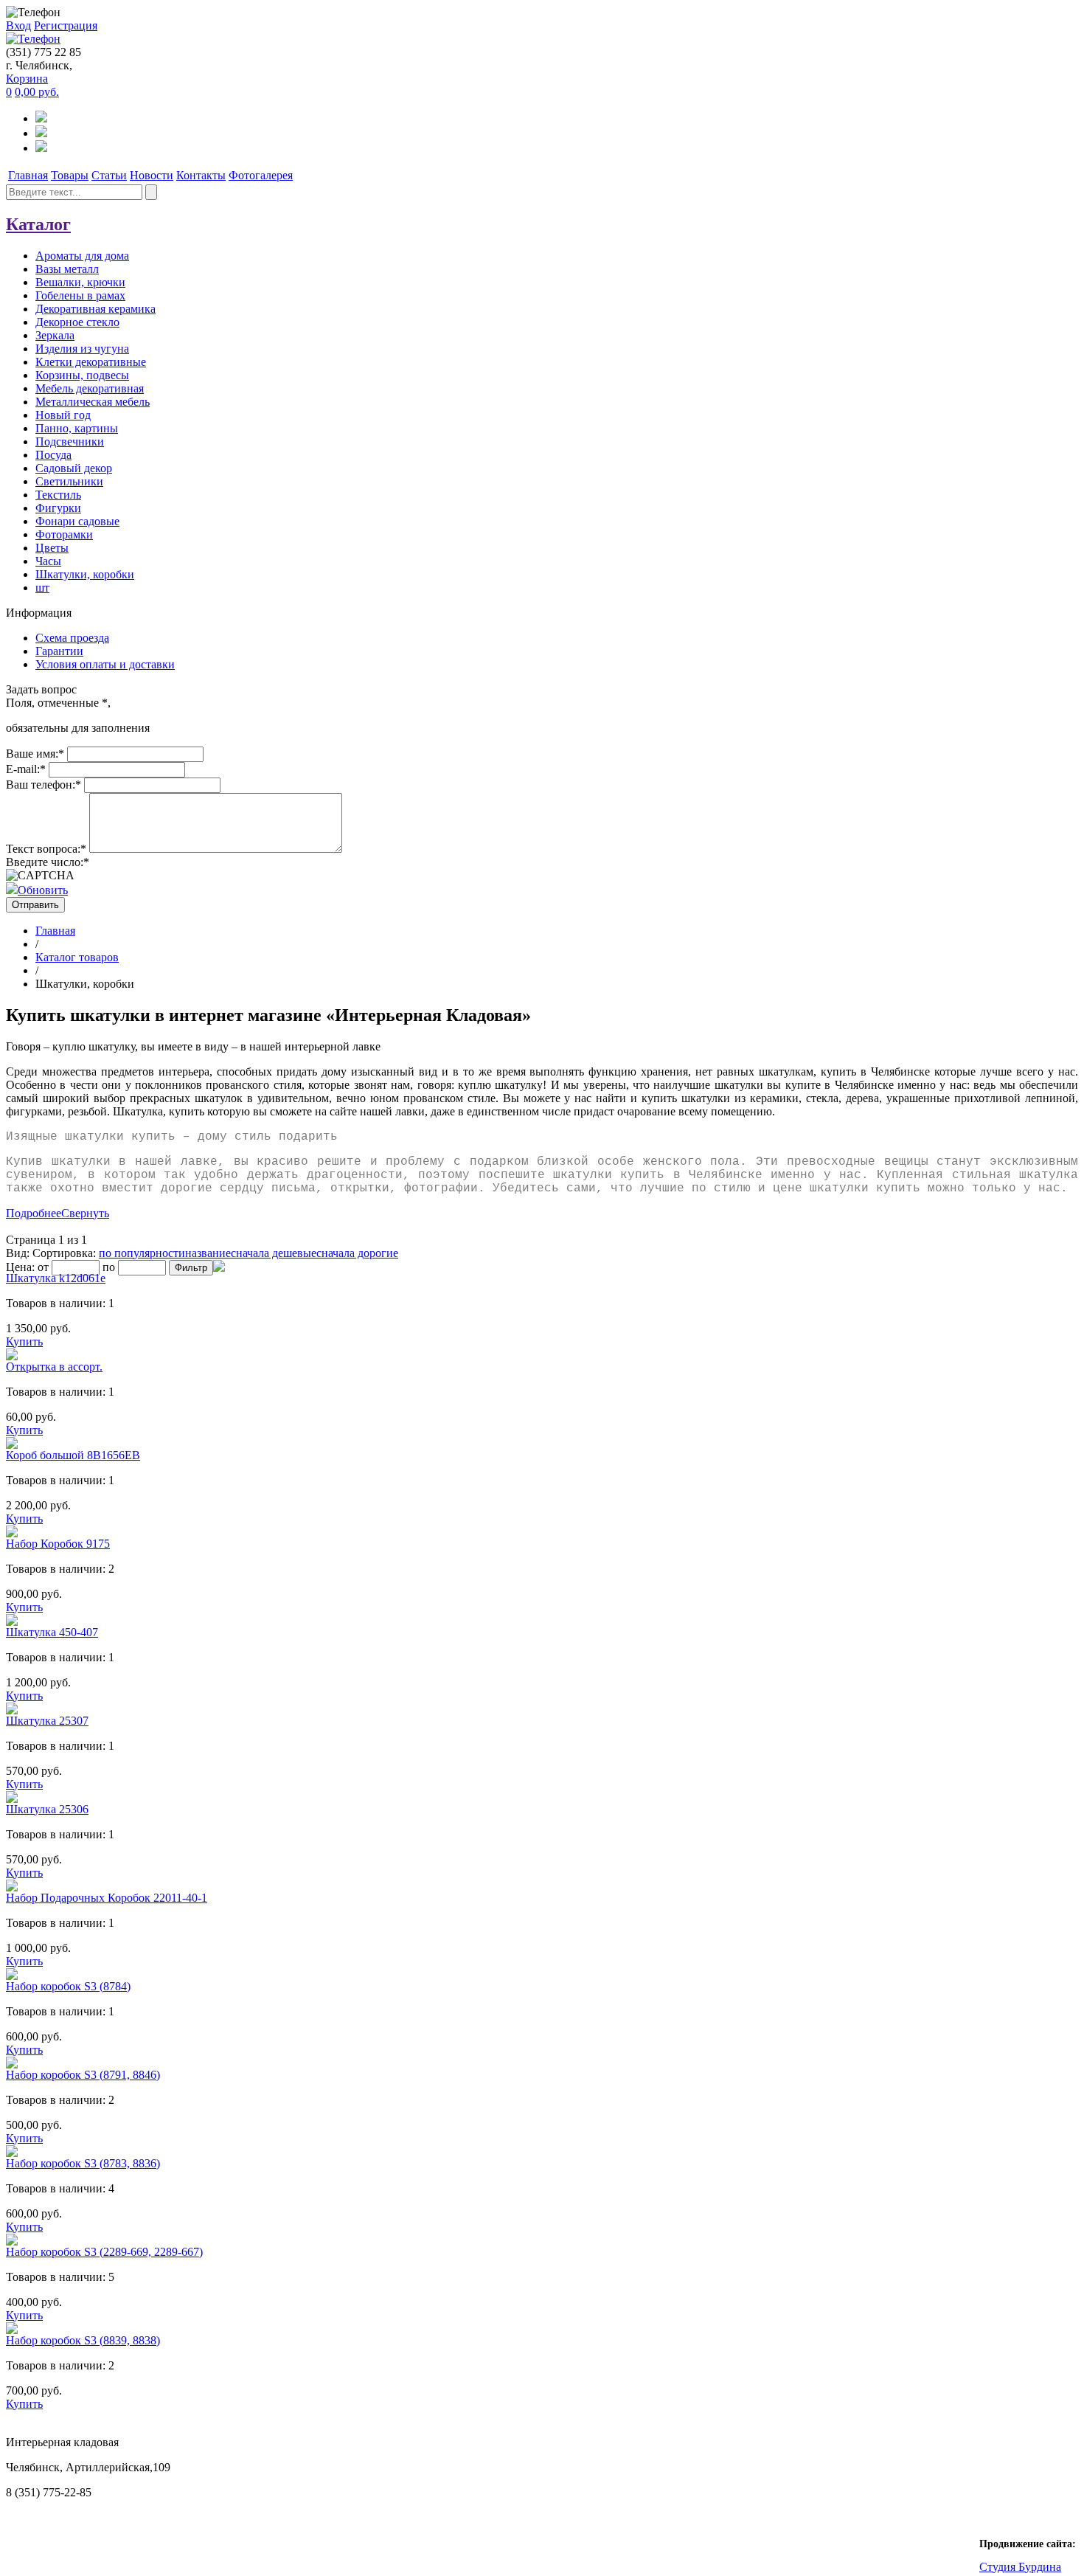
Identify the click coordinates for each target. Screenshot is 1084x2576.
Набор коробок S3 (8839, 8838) (83, 2340)
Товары (70, 175)
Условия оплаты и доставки (105, 664)
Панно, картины (77, 428)
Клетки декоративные (91, 362)
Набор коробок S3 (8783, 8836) (83, 2163)
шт (42, 588)
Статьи (109, 175)
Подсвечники (70, 442)
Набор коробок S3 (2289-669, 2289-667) (104, 2252)
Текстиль (58, 495)
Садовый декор (74, 468)
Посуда (53, 455)
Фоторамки (64, 534)
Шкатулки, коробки (85, 574)
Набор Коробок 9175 (58, 1544)
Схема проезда (72, 638)
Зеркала (55, 335)
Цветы (52, 548)
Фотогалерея (261, 175)
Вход (18, 25)
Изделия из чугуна (82, 349)
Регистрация (66, 25)
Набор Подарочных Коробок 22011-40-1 (107, 1898)
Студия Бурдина (1020, 2567)
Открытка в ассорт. (54, 1367)
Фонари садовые (77, 521)
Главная (28, 175)
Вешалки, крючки (80, 282)
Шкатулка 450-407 (52, 1632)
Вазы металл (67, 269)
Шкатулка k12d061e (56, 1278)
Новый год (63, 415)
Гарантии (59, 651)
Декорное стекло (77, 322)
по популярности (142, 1253)
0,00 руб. (37, 92)
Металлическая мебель (93, 402)
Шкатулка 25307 (47, 1721)
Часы (48, 561)
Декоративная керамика (95, 309)
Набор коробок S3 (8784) (68, 1986)
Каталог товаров (77, 957)
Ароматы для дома (82, 256)
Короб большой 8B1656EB (73, 1455)
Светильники (69, 481)
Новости (152, 175)
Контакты (201, 175)
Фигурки (58, 508)
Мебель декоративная (90, 388)
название (208, 1253)
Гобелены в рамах (80, 295)
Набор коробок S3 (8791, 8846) (83, 2075)
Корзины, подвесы (82, 375)
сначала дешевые (274, 1253)
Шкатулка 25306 (47, 1809)
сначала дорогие (357, 1253)
